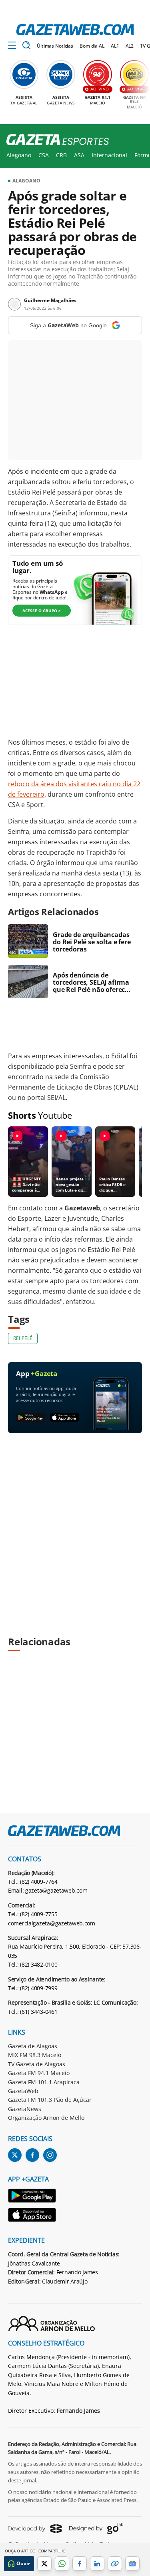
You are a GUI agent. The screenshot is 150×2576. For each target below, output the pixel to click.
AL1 (115, 46)
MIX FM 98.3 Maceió (35, 2055)
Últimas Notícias (55, 46)
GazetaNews (25, 2109)
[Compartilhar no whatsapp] (62, 2564)
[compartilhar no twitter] (44, 2564)
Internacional (109, 155)
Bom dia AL (92, 46)
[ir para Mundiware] (35, 2529)
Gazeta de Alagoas (33, 2046)
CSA (44, 155)
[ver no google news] (132, 2564)
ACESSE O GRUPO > (42, 611)
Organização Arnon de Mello (46, 2118)
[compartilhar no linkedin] (97, 2564)
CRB (61, 155)
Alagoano (19, 155)
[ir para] (32, 2197)
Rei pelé (23, 1338)
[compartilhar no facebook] (80, 2564)
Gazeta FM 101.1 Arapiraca (44, 2082)
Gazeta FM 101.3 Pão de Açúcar (50, 2100)
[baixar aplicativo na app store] (65, 1418)
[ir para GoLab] (96, 2528)
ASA (79, 155)
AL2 (130, 46)
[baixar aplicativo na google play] (31, 1418)
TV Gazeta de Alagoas (37, 2064)
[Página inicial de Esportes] (55, 140)
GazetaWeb (23, 2091)
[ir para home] (75, 30)
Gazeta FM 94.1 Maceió (39, 2073)
